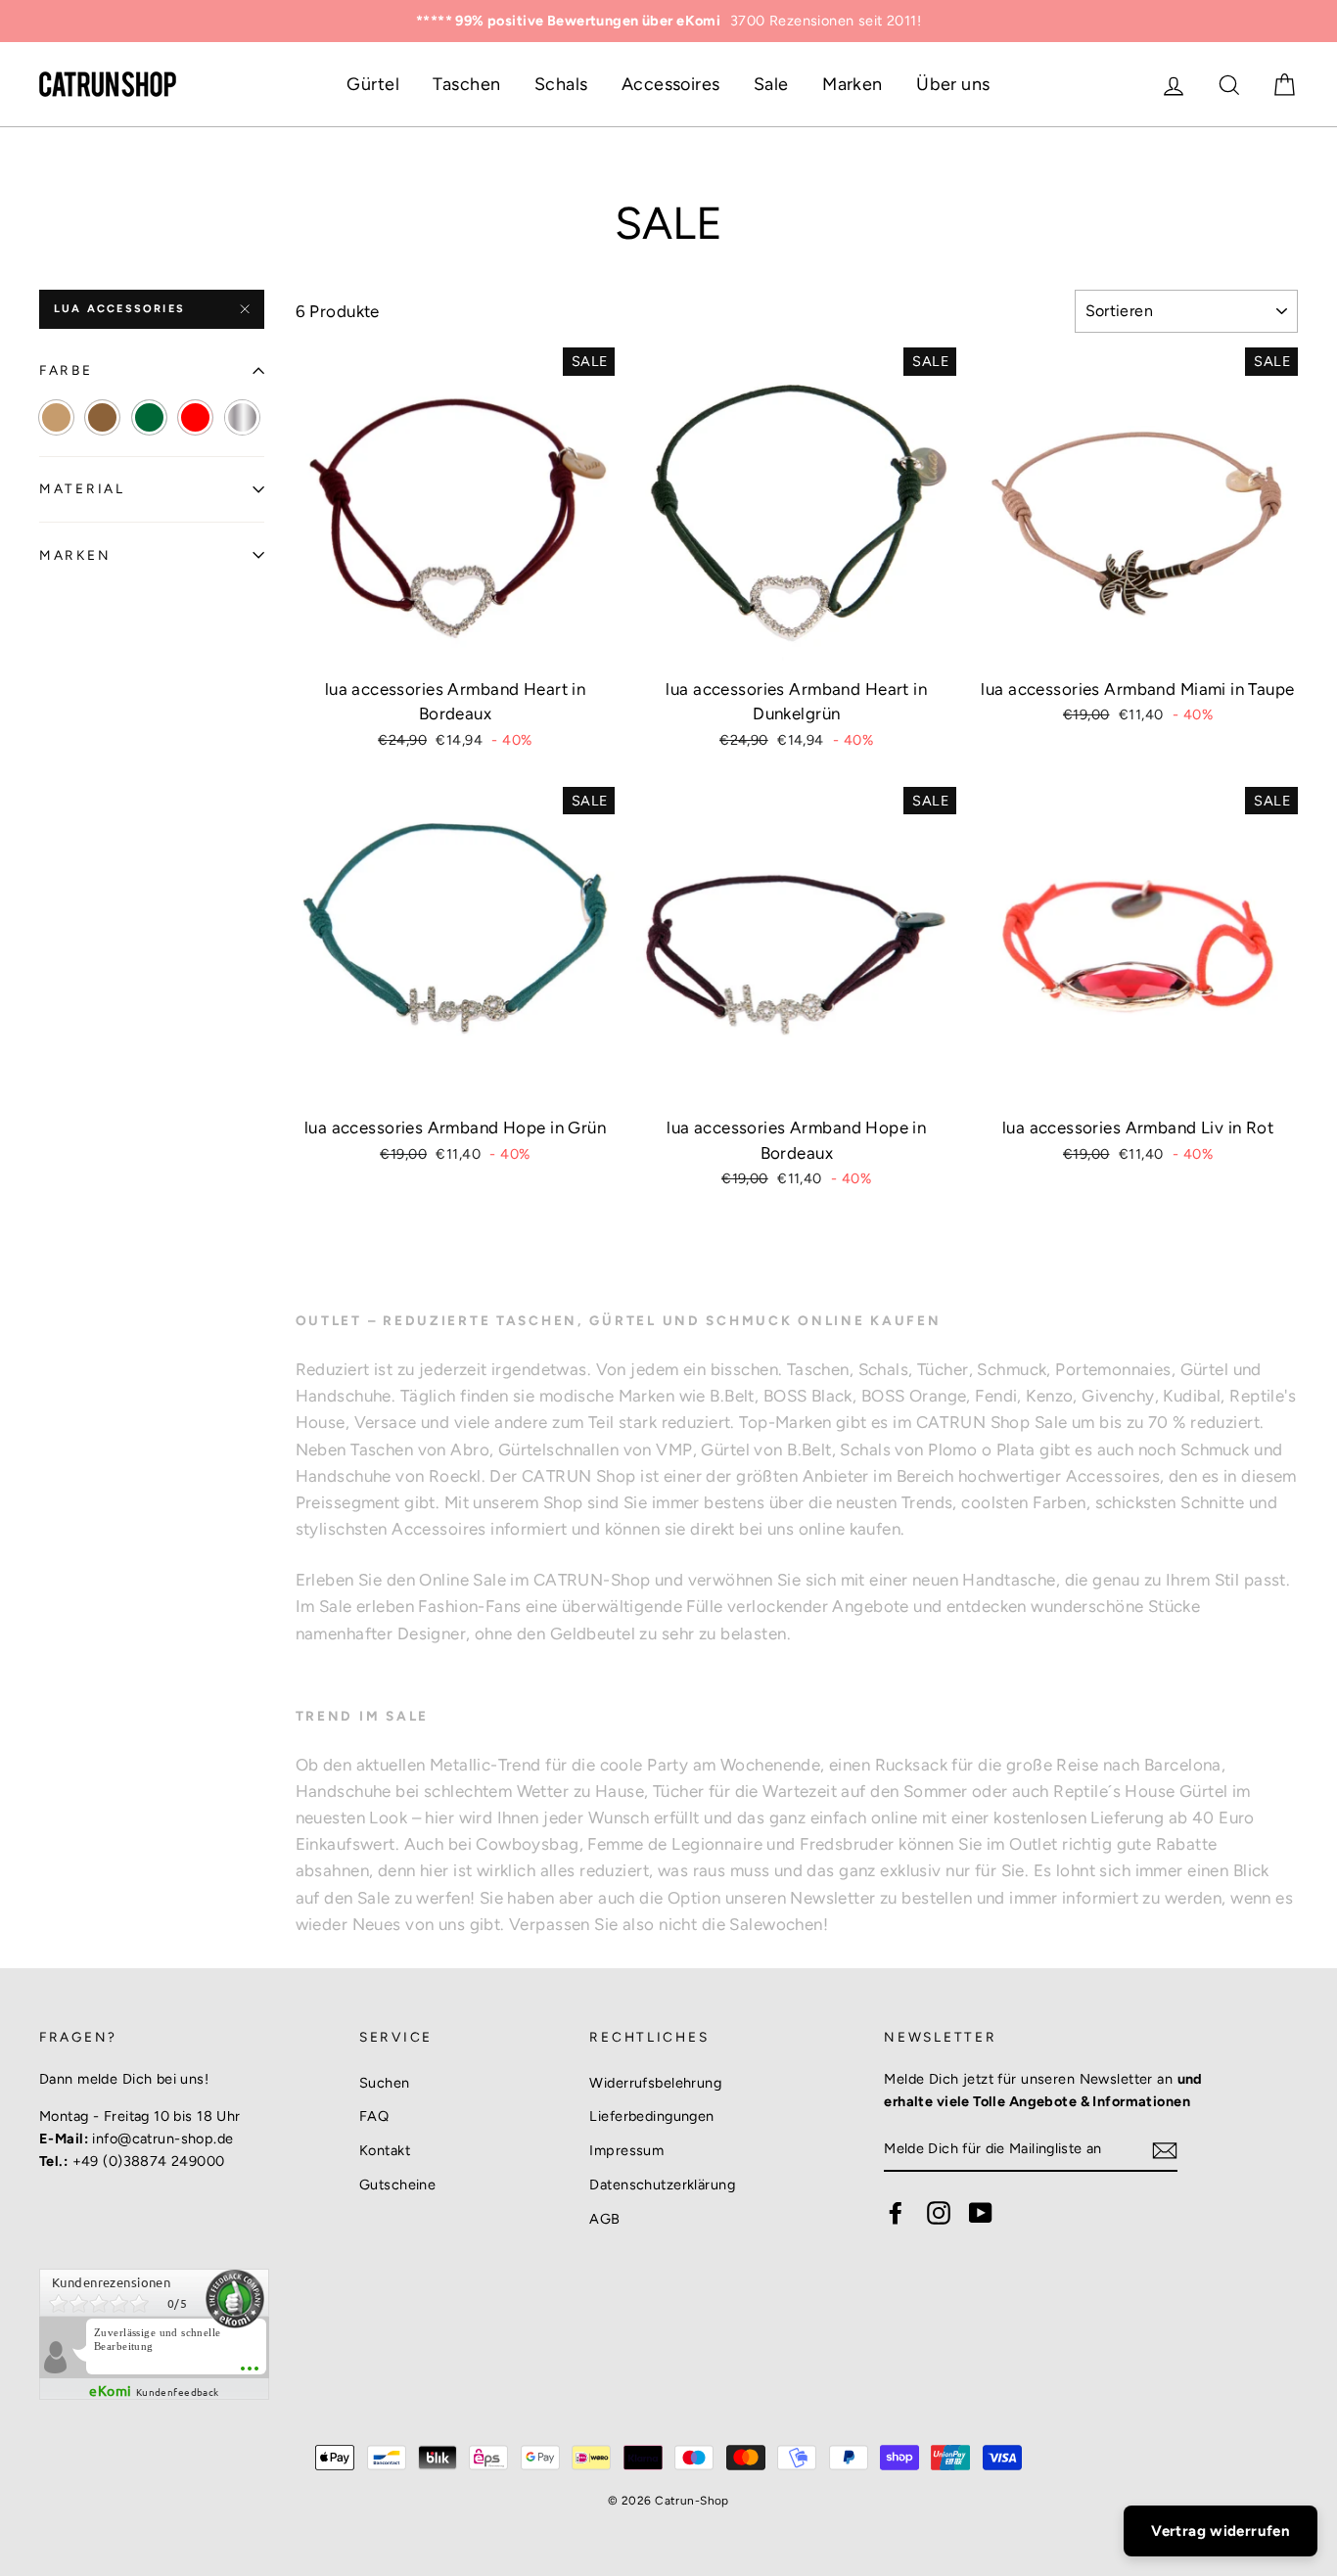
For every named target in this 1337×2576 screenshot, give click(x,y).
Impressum (626, 2150)
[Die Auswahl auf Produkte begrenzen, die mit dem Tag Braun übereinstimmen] (102, 417)
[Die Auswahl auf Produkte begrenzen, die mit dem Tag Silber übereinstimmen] (242, 417)
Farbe (66, 370)
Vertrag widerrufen (1221, 2531)
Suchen (385, 2083)
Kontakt (385, 2150)
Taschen (466, 84)
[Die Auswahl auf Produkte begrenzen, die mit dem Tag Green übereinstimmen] (149, 417)
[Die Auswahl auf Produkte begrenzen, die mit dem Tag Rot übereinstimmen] (195, 417)
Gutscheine (397, 2185)
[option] (668, 21)
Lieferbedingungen (651, 2116)
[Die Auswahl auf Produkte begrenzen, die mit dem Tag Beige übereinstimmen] (56, 417)
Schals (561, 84)
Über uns (953, 84)
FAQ (374, 2116)
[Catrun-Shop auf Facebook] (896, 2213)
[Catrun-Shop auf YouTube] (981, 2213)
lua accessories (119, 309)
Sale (771, 84)
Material (82, 488)
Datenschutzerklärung (662, 2185)
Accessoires (671, 84)
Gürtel (373, 84)
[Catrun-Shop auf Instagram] (939, 2213)
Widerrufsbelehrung (655, 2083)
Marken (853, 84)
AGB (604, 2219)
